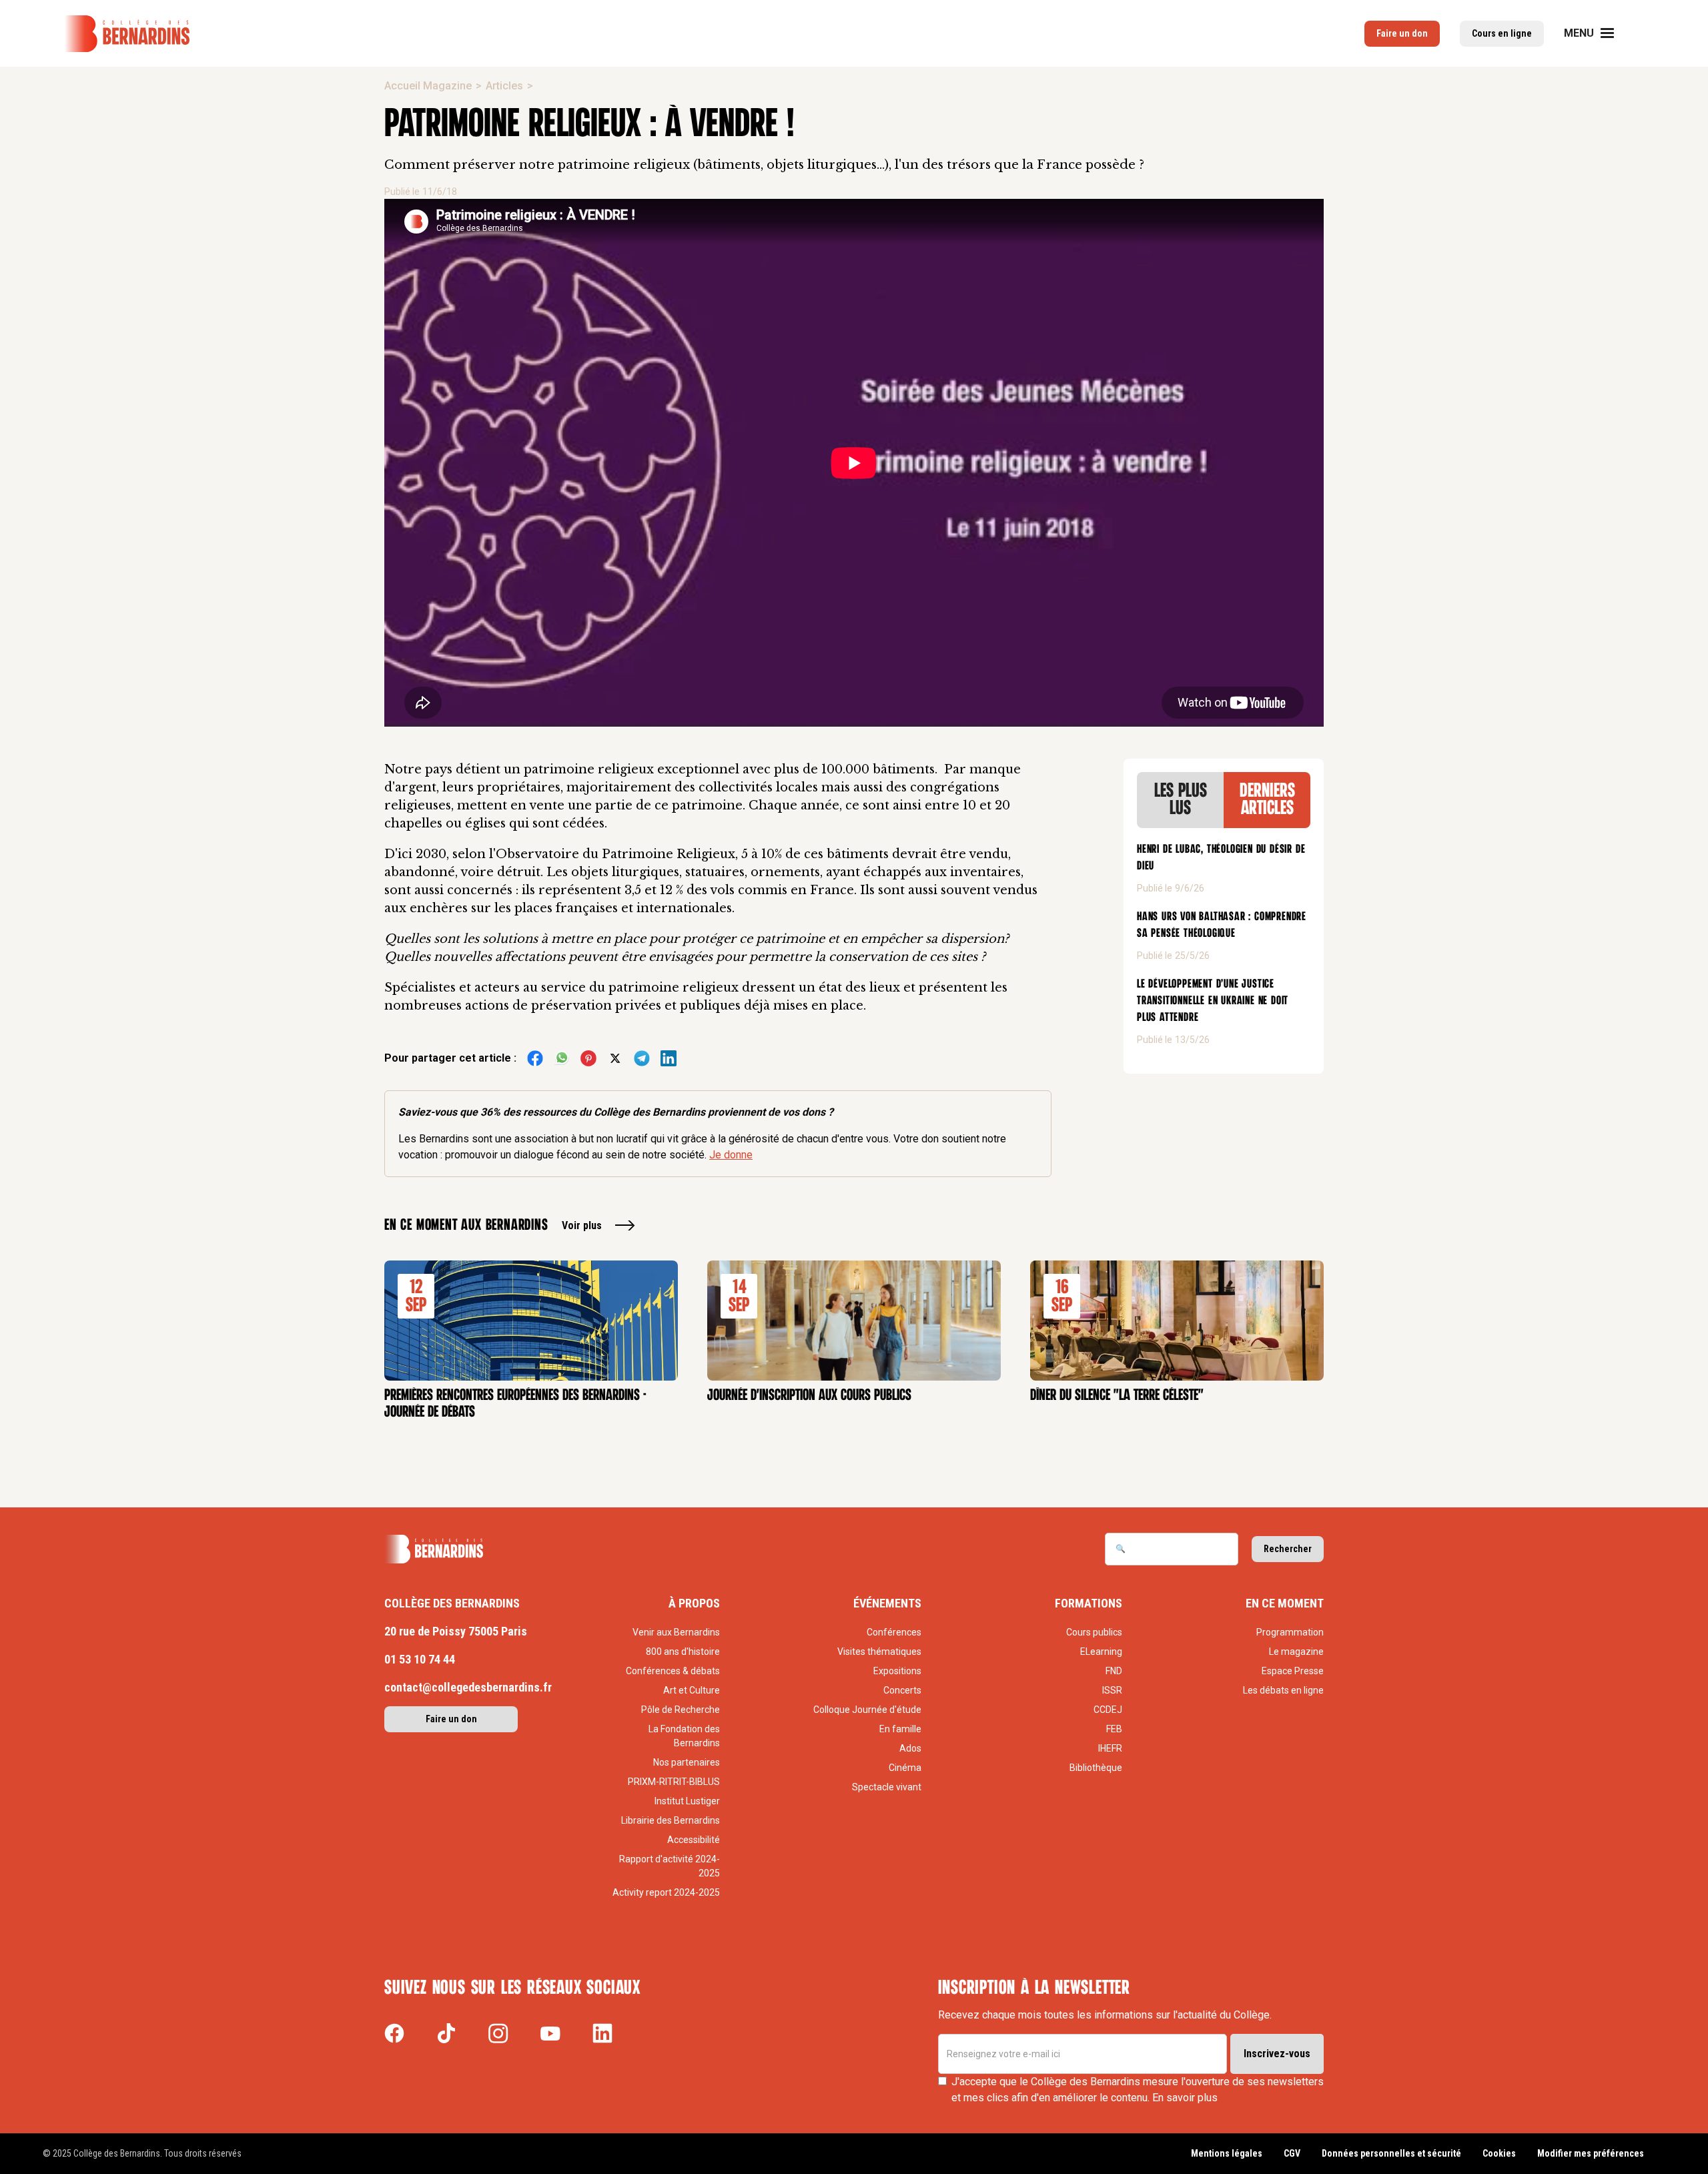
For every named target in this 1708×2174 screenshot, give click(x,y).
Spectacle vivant (887, 1787)
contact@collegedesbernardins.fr (468, 1687)
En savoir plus (1185, 2098)
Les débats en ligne (1283, 1690)
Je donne (731, 1155)
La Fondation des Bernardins (684, 1736)
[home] (127, 34)
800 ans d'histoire (683, 1652)
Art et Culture (692, 1690)
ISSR (1112, 1690)
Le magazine (1296, 1652)
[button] (1597, 33)
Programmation (1290, 1632)
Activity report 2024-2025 (666, 1892)
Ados (910, 1748)
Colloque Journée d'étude (867, 1710)
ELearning (1101, 1652)
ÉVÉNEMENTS (887, 1603)
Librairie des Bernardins (671, 1820)
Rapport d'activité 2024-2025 (670, 1866)
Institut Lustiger (687, 1801)
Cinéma (905, 1768)
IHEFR (1110, 1748)
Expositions (897, 1671)
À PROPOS (694, 1603)
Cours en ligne (1502, 33)
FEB (1114, 1729)
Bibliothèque (1096, 1768)
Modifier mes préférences (1591, 2153)
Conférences (894, 1632)
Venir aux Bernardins (676, 1632)
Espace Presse (1293, 1671)
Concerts (902, 1690)
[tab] (1180, 800)
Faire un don (1402, 33)
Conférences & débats (673, 1671)
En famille (900, 1729)
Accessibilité (694, 1840)
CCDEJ (1108, 1710)
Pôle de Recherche (681, 1710)
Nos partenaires (687, 1762)
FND (1114, 1671)
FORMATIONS (1089, 1603)
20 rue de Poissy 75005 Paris (456, 1631)
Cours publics (1094, 1632)
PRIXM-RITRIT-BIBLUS (674, 1782)
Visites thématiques (879, 1652)
